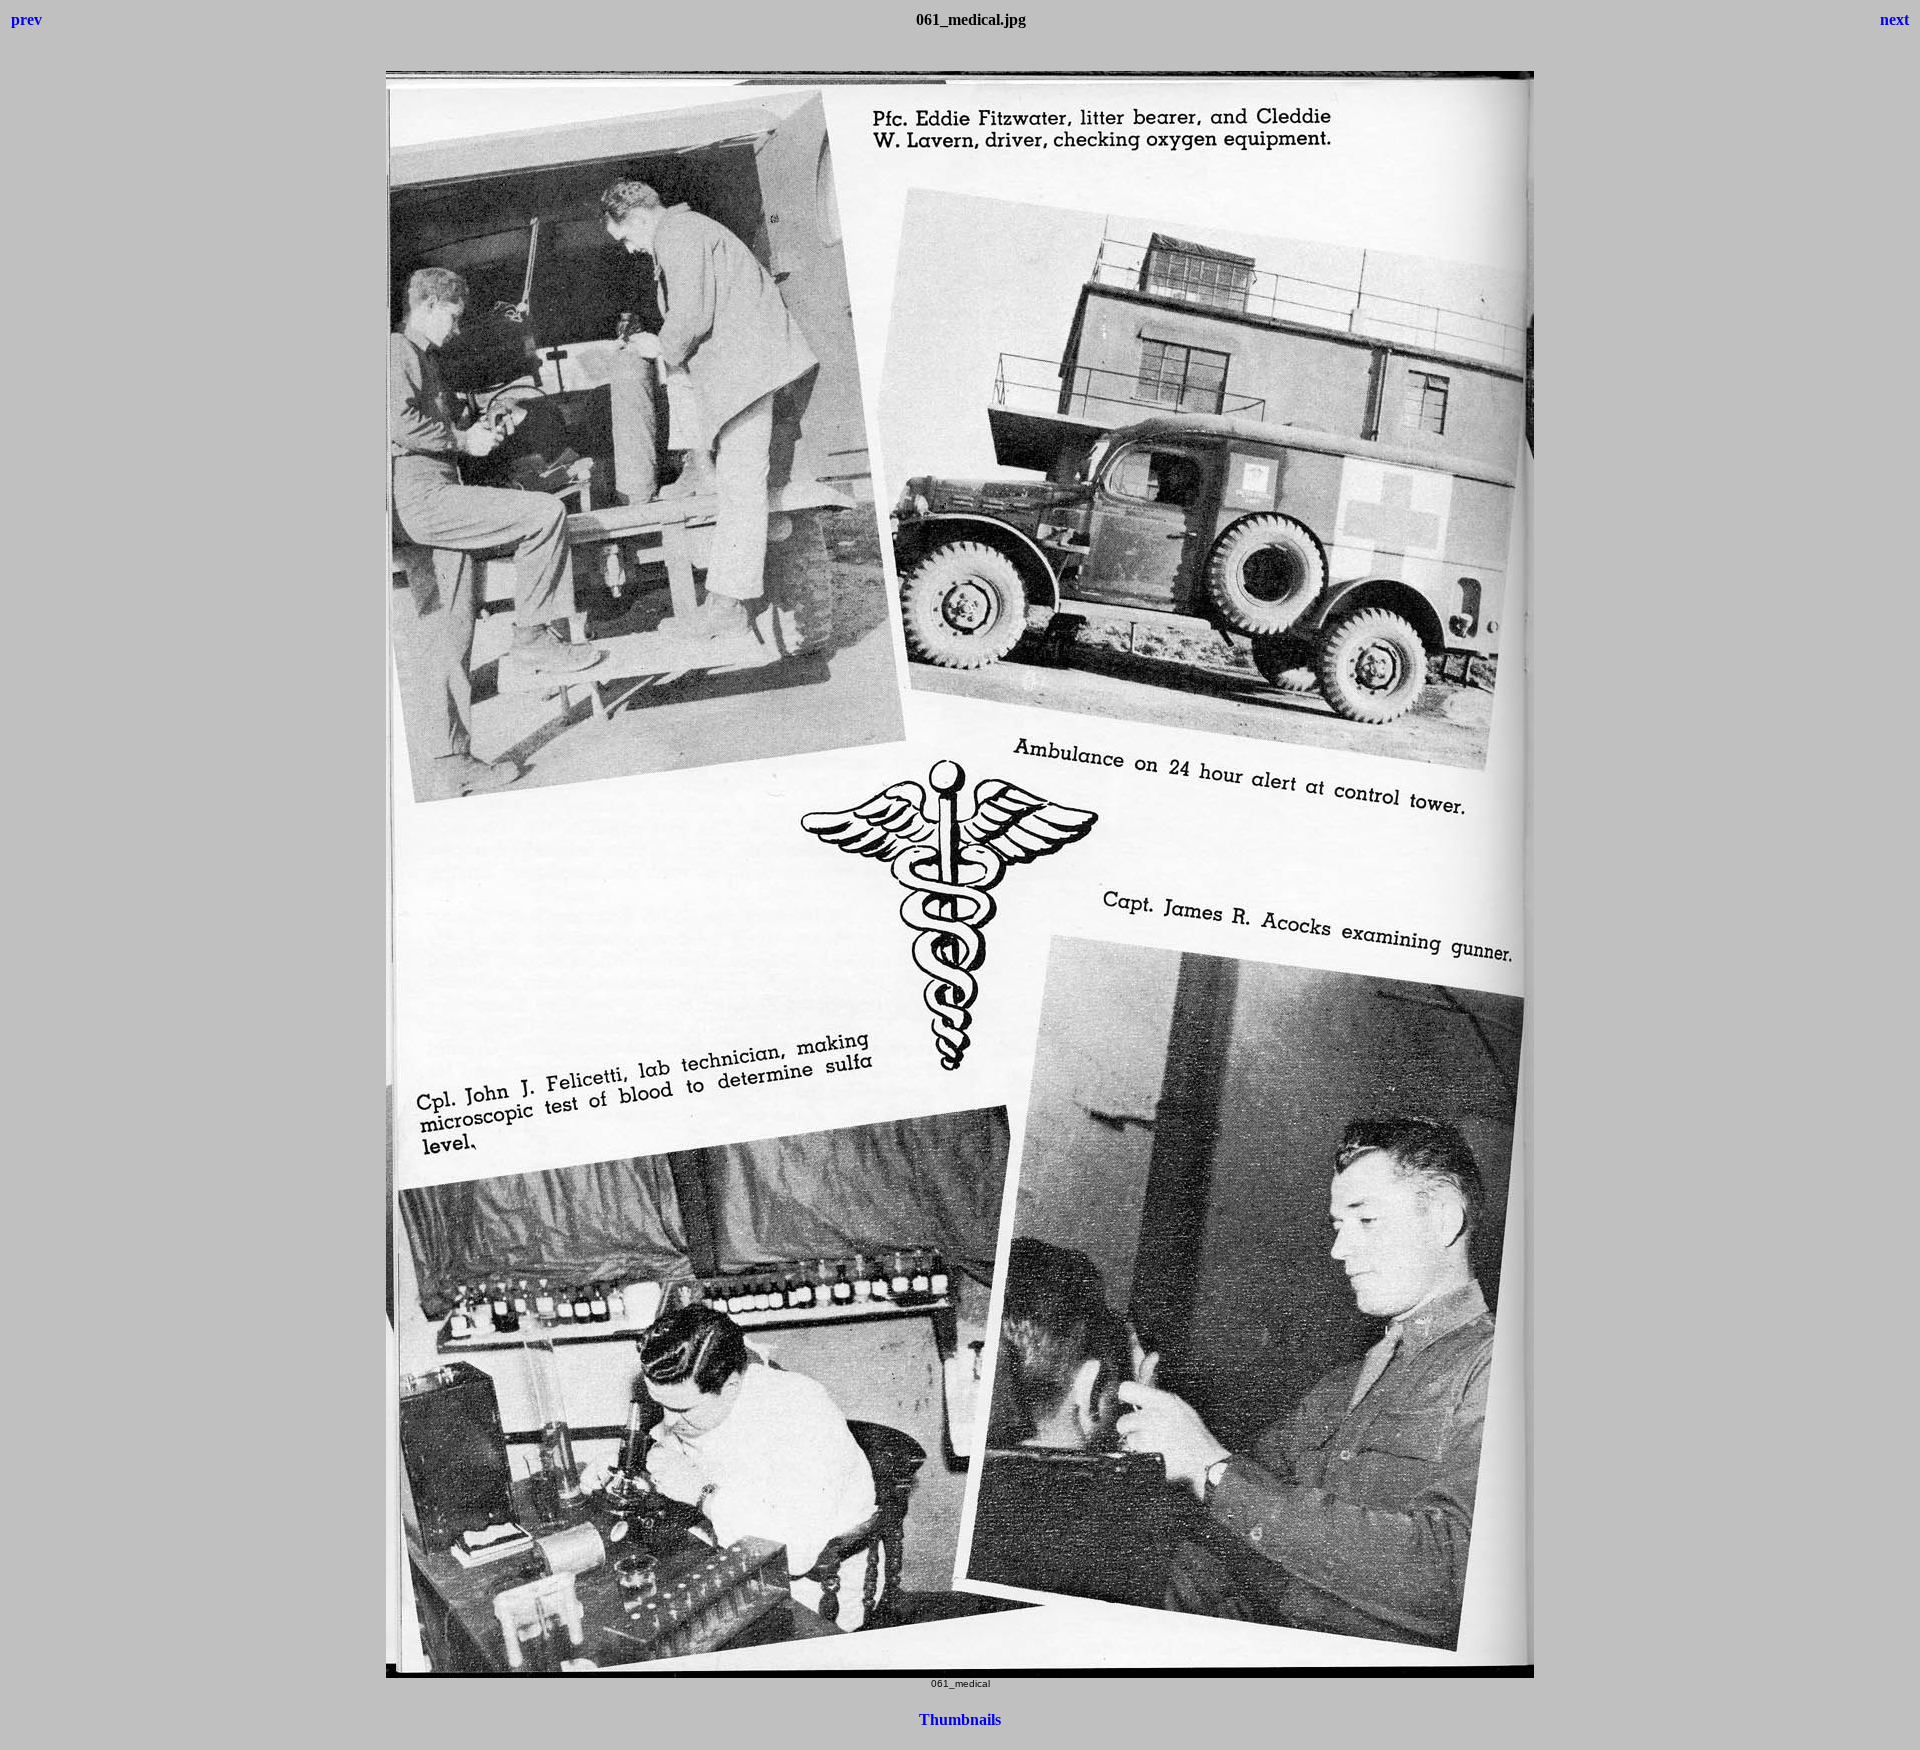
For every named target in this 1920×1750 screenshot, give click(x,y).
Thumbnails (960, 1719)
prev (26, 19)
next (1894, 19)
